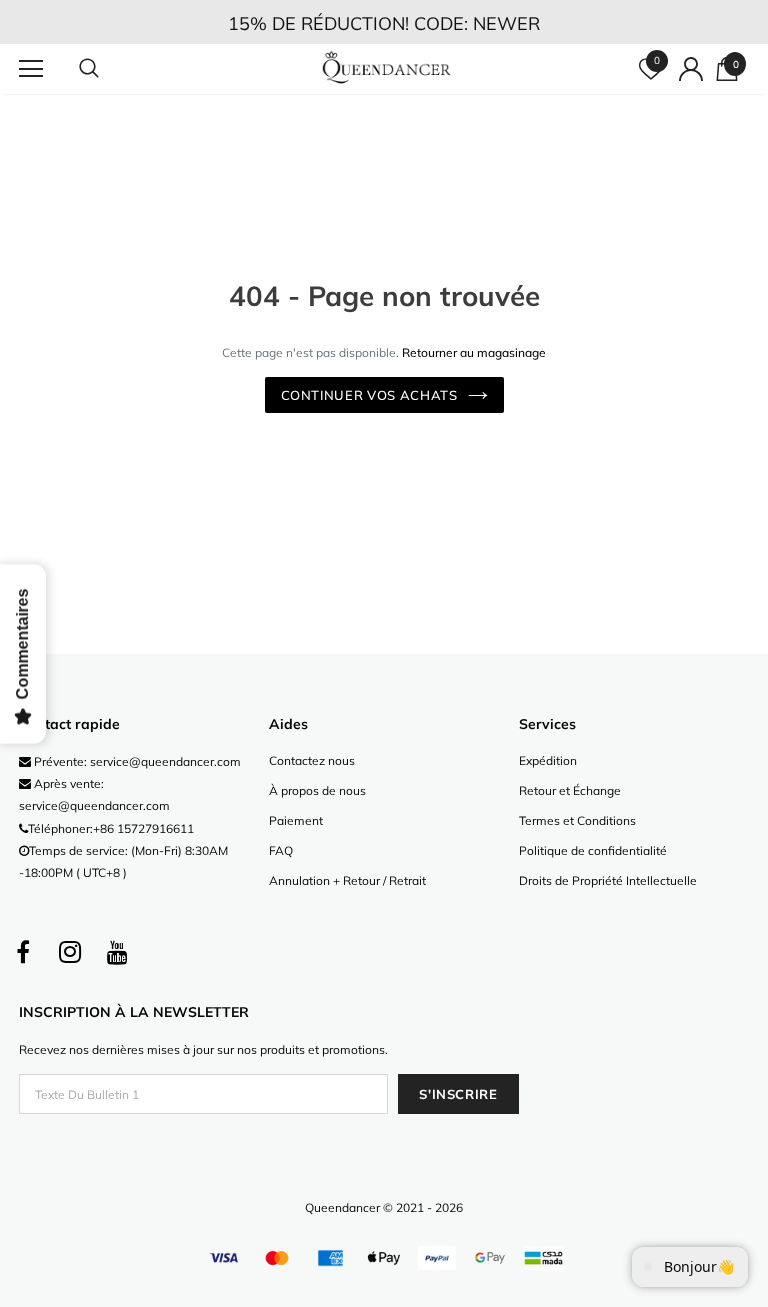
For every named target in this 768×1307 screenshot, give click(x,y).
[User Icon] (691, 69)
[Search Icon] (109, 69)
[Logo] (386, 68)
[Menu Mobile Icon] (31, 69)
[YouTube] (117, 953)
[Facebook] (23, 953)
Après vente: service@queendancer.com (94, 794)
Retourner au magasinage (474, 352)
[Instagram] (70, 953)
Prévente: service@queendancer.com (136, 761)
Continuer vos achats (369, 395)
